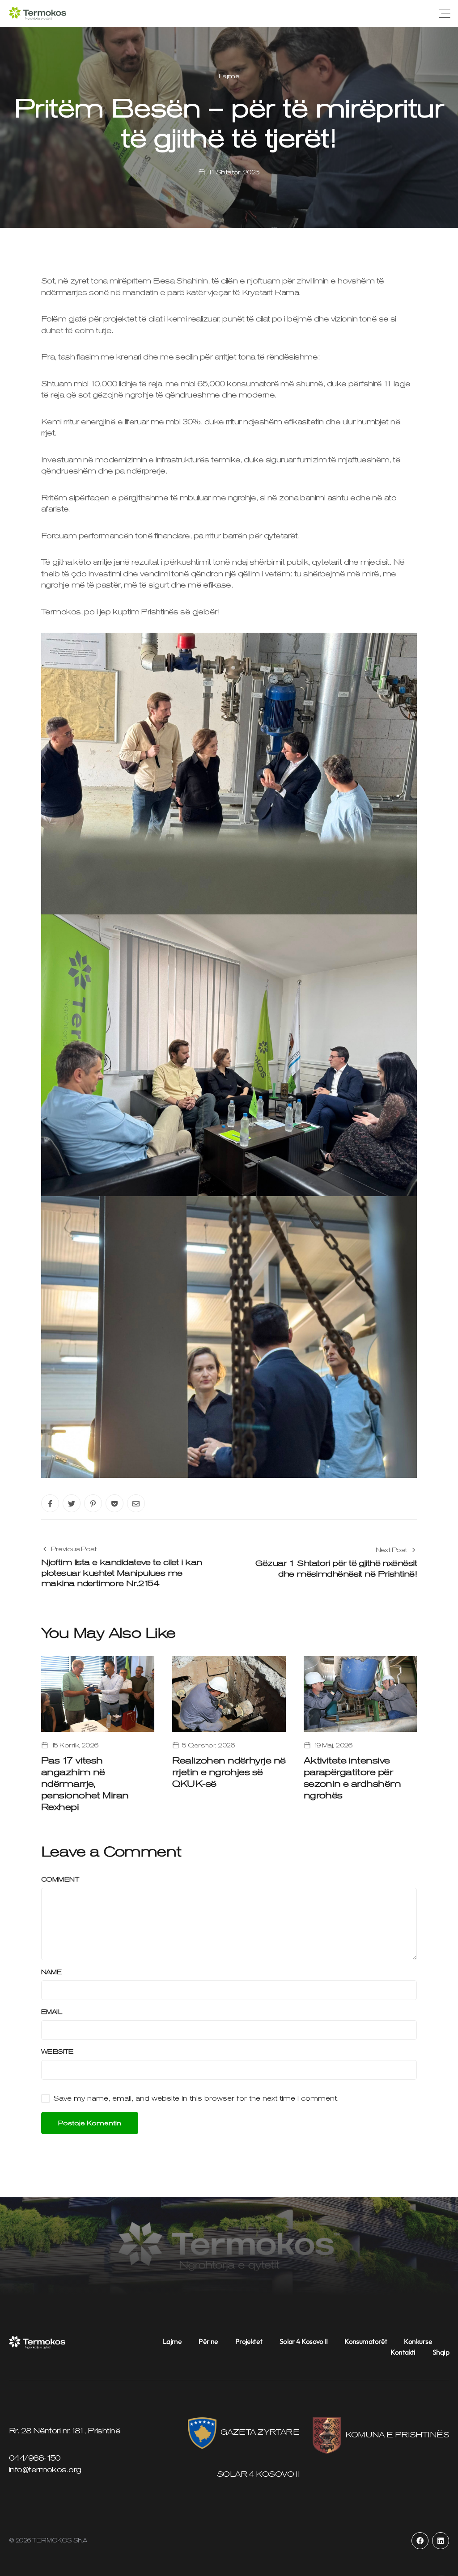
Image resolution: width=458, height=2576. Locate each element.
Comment (60, 1879)
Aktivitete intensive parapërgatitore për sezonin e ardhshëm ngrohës (352, 1778)
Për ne (208, 2341)
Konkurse (418, 2341)
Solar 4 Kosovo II (303, 2341)
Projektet (249, 2341)
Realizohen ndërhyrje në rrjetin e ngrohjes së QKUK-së (229, 1772)
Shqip (441, 2352)
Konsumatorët (366, 2341)
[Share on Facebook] (50, 1503)
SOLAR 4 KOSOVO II (258, 2474)
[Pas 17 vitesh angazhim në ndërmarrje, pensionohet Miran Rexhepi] (98, 1693)
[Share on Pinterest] (93, 1503)
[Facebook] (420, 2541)
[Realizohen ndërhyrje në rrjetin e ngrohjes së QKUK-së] (229, 1693)
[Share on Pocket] (114, 1503)
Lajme (229, 76)
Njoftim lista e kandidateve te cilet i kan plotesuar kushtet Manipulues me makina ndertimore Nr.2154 (121, 1573)
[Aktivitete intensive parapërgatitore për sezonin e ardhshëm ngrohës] (360, 1693)
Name (51, 1972)
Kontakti (403, 2352)
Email (51, 2012)
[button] (445, 13)
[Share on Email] (136, 1503)
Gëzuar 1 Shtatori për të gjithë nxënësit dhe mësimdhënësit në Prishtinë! (336, 1568)
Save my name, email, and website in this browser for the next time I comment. (196, 2098)
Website (57, 2051)
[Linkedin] (441, 2541)
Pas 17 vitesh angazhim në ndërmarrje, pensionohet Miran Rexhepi (85, 1784)
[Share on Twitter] (72, 1503)
